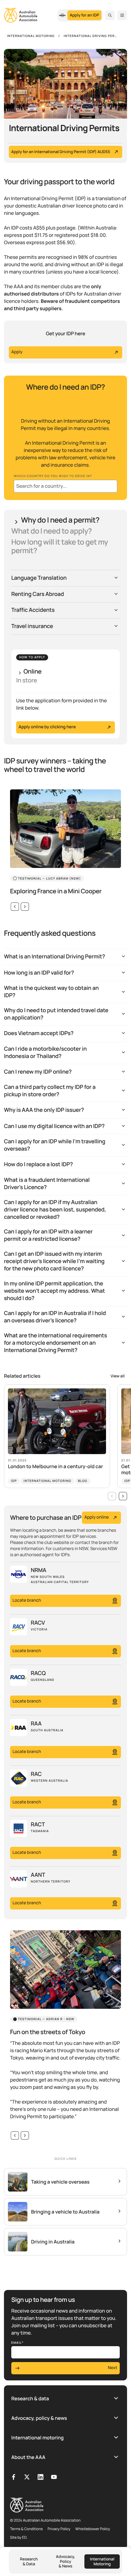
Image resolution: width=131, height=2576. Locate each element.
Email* (18, 2343)
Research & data (30, 2398)
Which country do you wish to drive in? (53, 476)
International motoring (37, 2438)
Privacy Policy (59, 2529)
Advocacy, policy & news (39, 2418)
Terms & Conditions (26, 2529)
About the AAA (28, 2457)
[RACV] (62, 15)
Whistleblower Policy (93, 2529)
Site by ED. (19, 2537)
